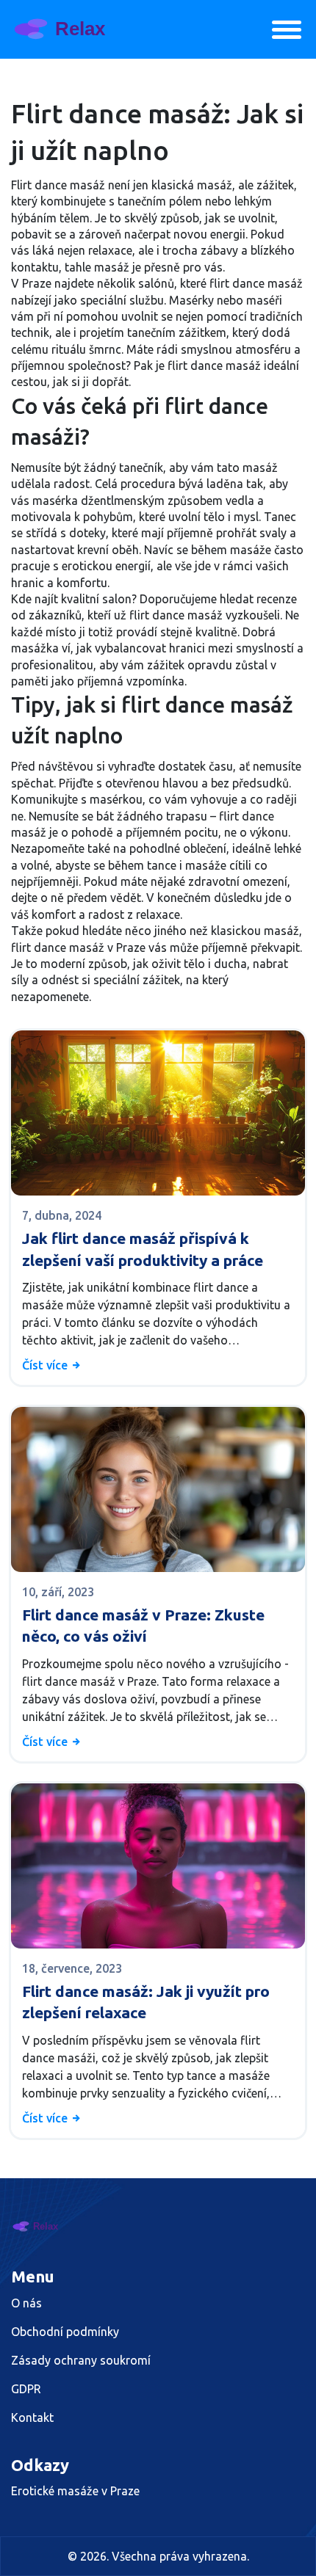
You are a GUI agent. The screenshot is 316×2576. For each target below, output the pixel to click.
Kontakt (32, 2417)
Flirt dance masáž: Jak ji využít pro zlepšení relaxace (146, 2002)
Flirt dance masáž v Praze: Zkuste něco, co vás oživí (143, 1625)
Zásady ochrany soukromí (81, 2360)
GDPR (26, 2389)
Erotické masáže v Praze (75, 2491)
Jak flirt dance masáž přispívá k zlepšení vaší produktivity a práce (143, 1249)
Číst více (46, 1365)
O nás (26, 2303)
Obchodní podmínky (65, 2332)
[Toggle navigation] (287, 30)
